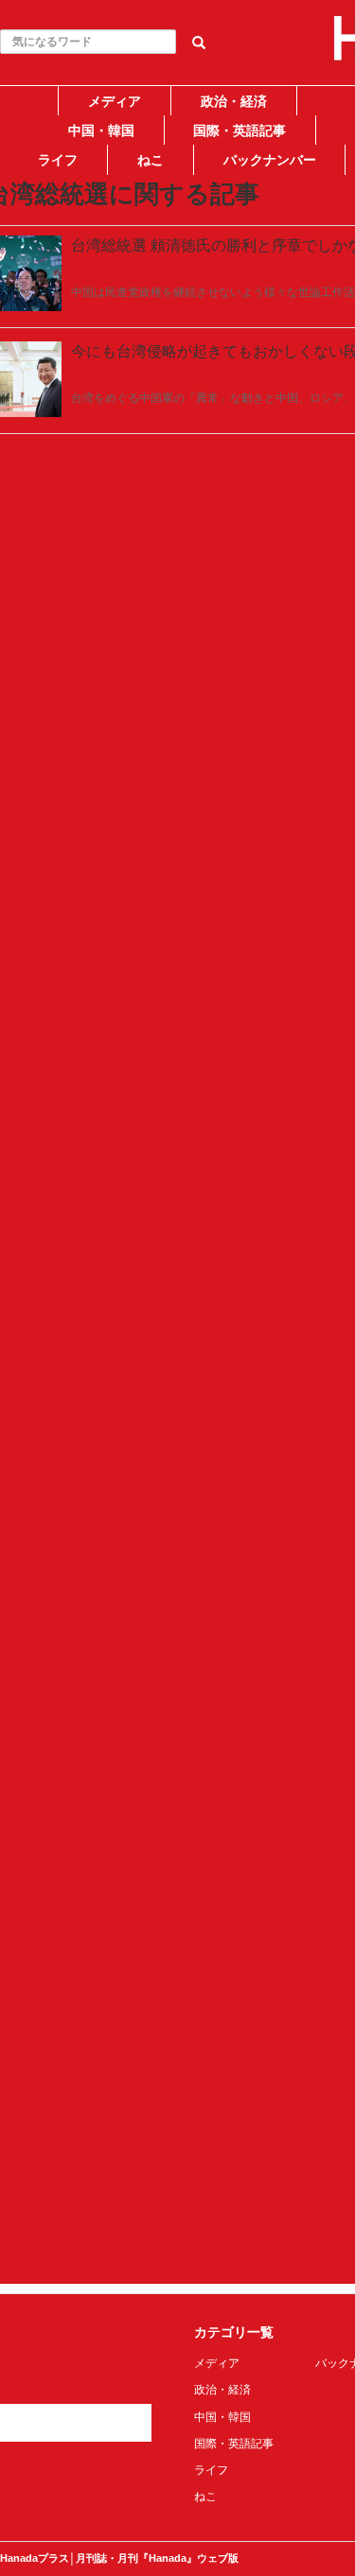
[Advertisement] (177, 354)
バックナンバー (270, 160)
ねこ (151, 160)
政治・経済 (234, 101)
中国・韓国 (101, 131)
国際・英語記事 (240, 131)
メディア (115, 101)
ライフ (58, 160)
